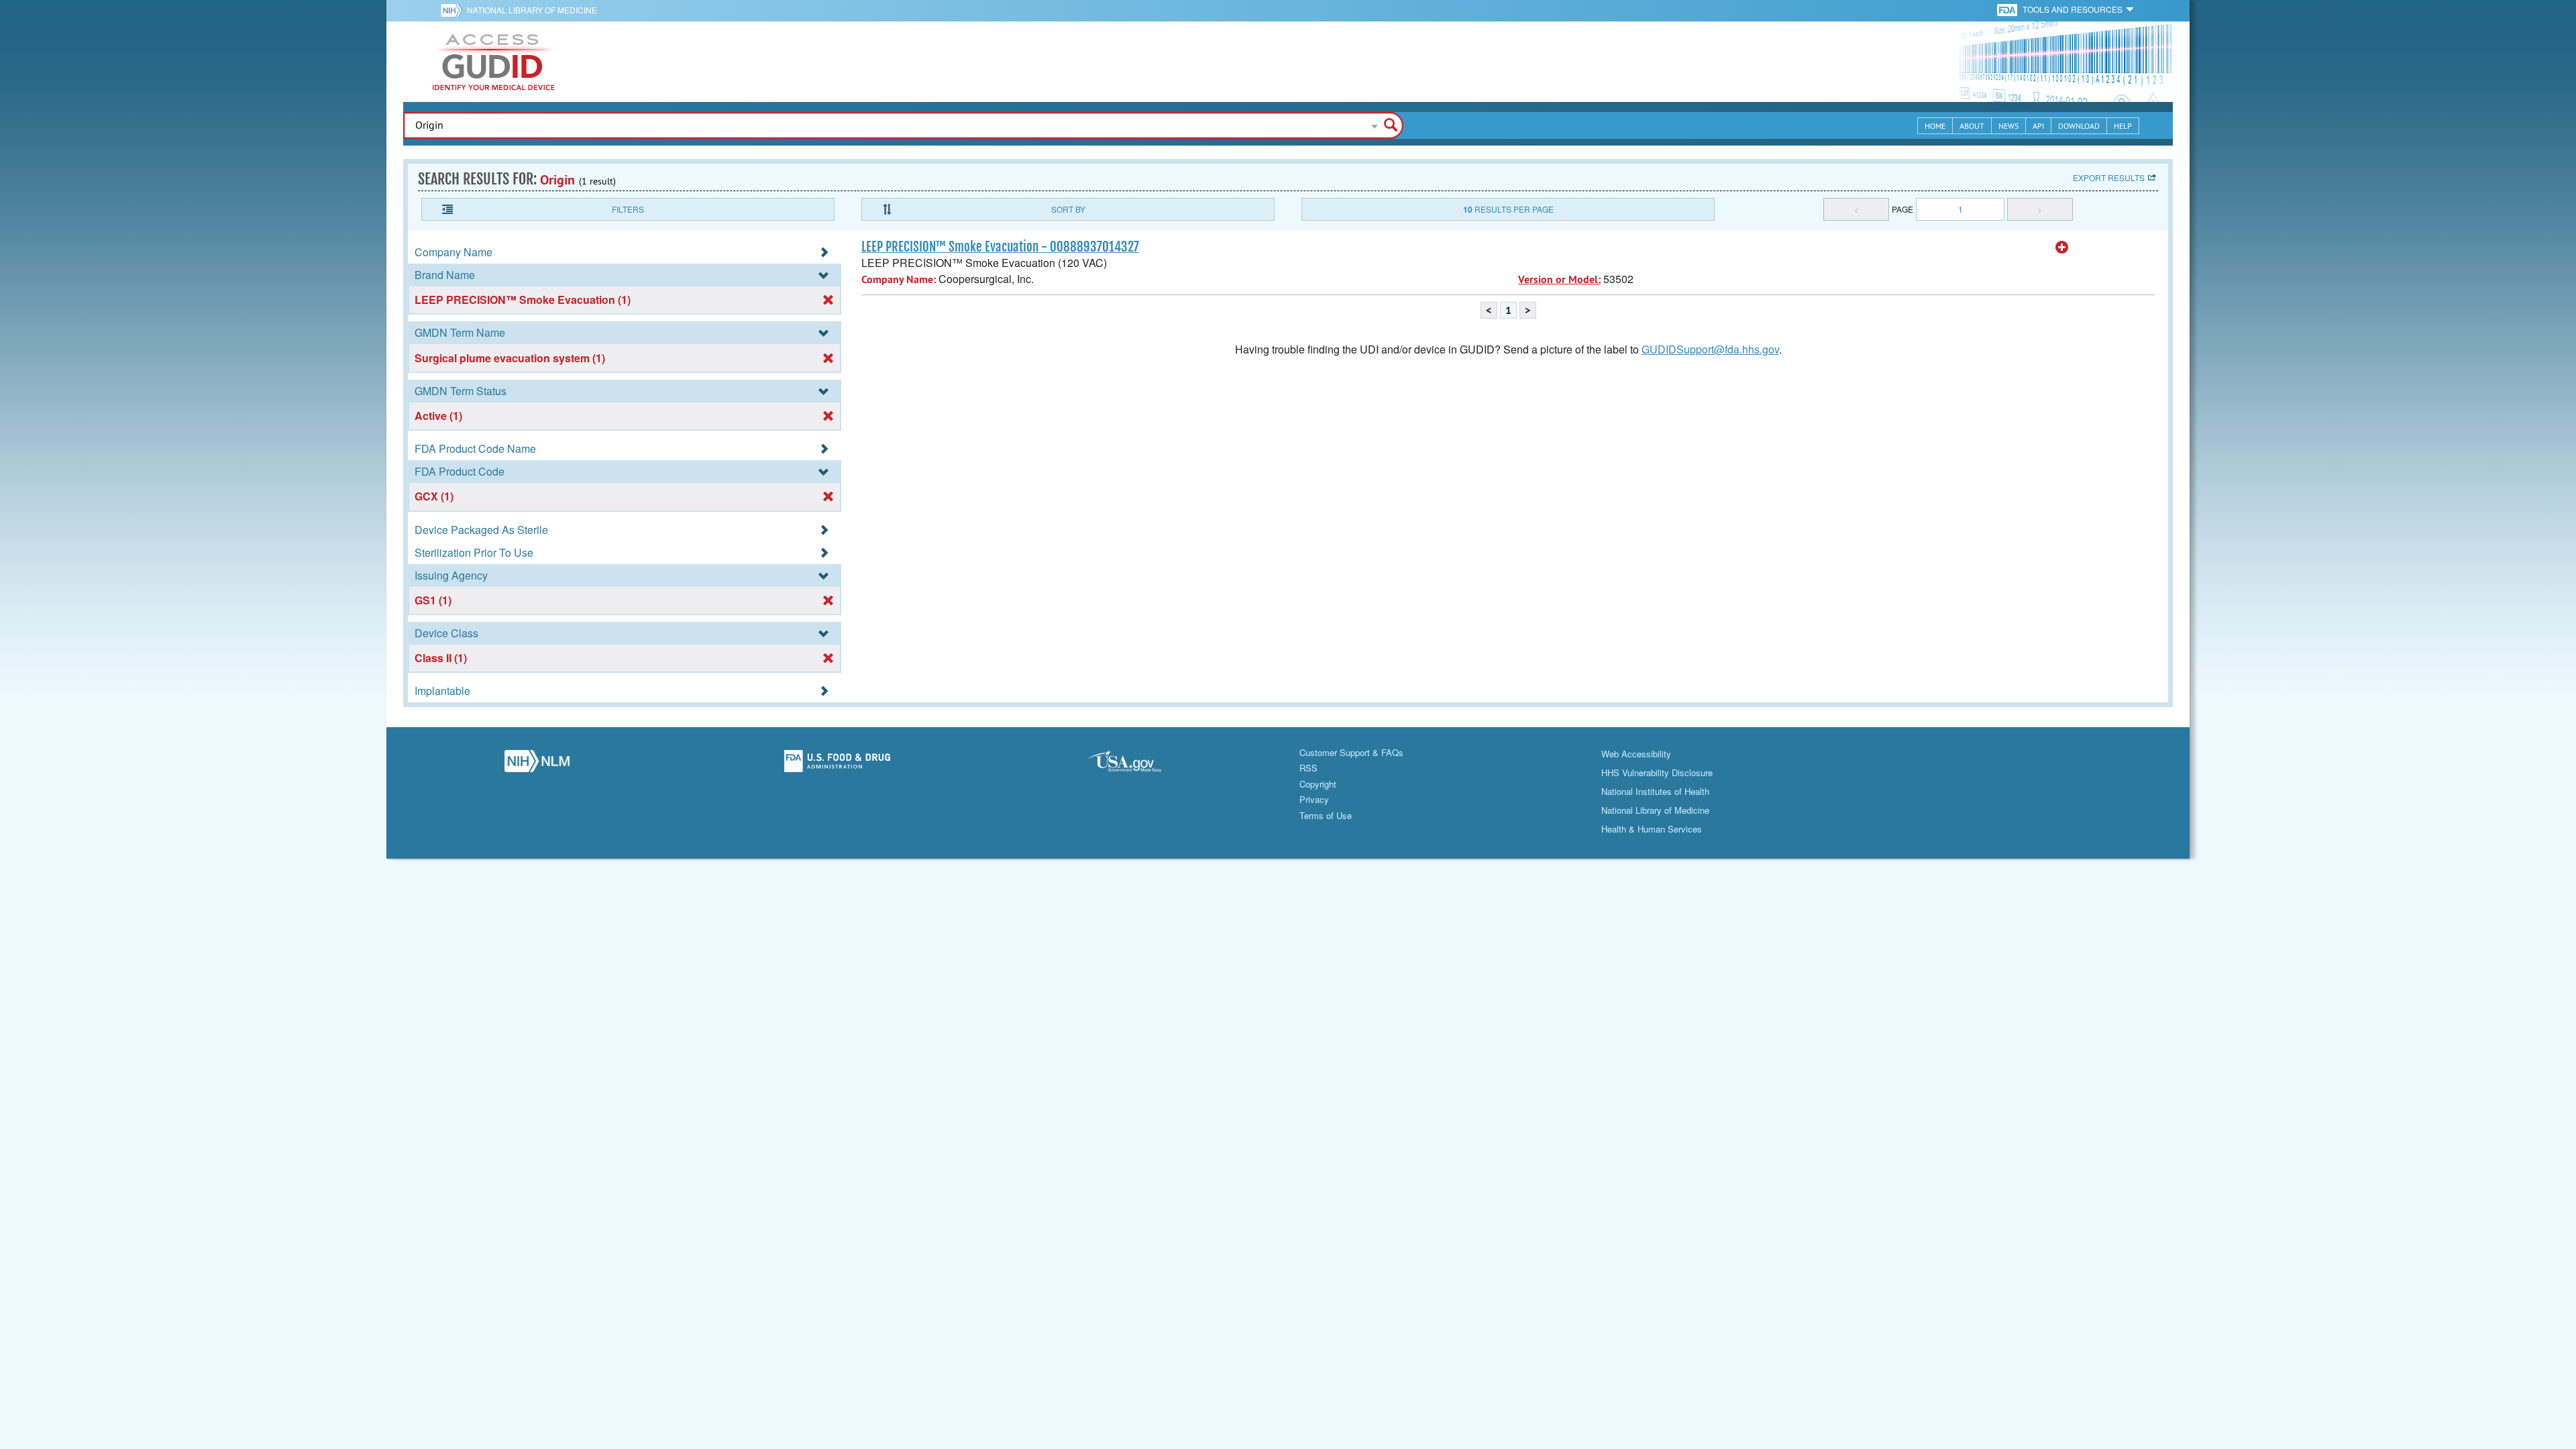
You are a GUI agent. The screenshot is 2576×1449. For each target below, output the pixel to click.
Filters (628, 209)
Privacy (1314, 799)
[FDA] (2008, 9)
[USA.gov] (1138, 765)
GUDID (494, 62)
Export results (2109, 177)
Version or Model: (1559, 279)
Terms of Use (1326, 815)
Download (2079, 126)
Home (1935, 126)
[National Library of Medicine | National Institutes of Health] (537, 765)
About (1972, 126)
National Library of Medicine (532, 10)
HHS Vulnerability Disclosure (1657, 772)
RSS (1308, 768)
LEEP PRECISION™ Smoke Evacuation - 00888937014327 (1000, 247)
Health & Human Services (1652, 829)
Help (2123, 126)
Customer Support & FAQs (1351, 752)
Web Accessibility (1636, 754)
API (2038, 126)
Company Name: (899, 279)
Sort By (1068, 209)
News (2008, 126)
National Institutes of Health (1655, 791)
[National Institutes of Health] (454, 10)
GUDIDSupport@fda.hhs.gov (1710, 349)
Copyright (1318, 784)
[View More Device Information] (2062, 248)
